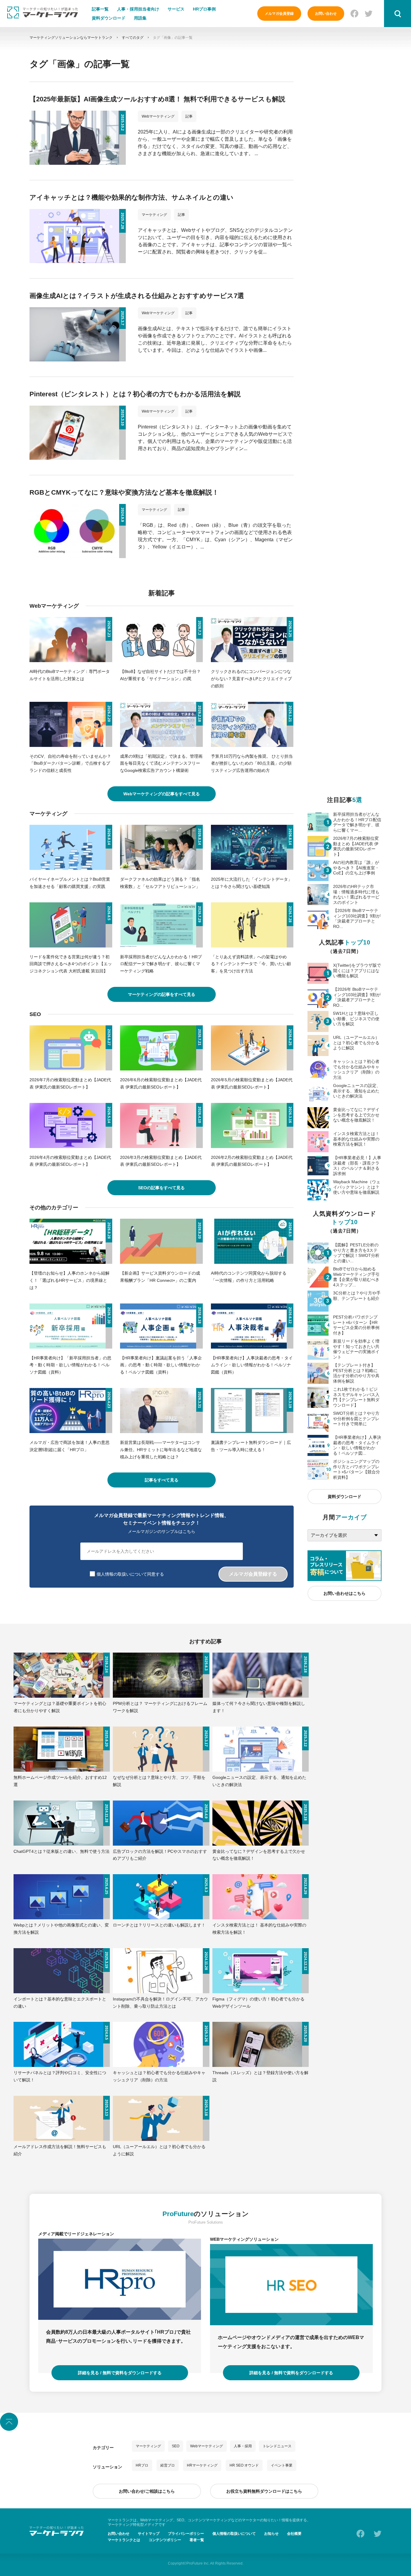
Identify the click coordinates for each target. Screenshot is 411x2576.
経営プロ (168, 2465)
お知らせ (271, 2534)
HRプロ (142, 2465)
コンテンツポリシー (165, 2540)
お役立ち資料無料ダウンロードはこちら (264, 2491)
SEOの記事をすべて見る (161, 1188)
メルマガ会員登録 (279, 14)
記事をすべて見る (162, 1480)
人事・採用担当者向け (138, 9)
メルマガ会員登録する (253, 1574)
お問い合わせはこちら (345, 1593)
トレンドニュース (277, 2446)
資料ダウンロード (109, 18)
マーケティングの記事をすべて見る (162, 994)
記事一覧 (100, 9)
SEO (176, 2446)
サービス (176, 9)
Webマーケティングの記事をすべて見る (162, 794)
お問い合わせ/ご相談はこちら (147, 2491)
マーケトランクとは (124, 2540)
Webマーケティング (207, 2446)
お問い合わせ (326, 14)
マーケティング (148, 2446)
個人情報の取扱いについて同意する (130, 1574)
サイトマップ (149, 2534)
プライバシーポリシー (186, 2534)
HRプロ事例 (204, 9)
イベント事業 (282, 2465)
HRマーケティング (202, 2465)
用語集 (140, 18)
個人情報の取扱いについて (234, 2534)
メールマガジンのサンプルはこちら (162, 1531)
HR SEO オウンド (244, 2465)
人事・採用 (243, 2446)
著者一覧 (197, 2540)
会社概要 (294, 2534)
